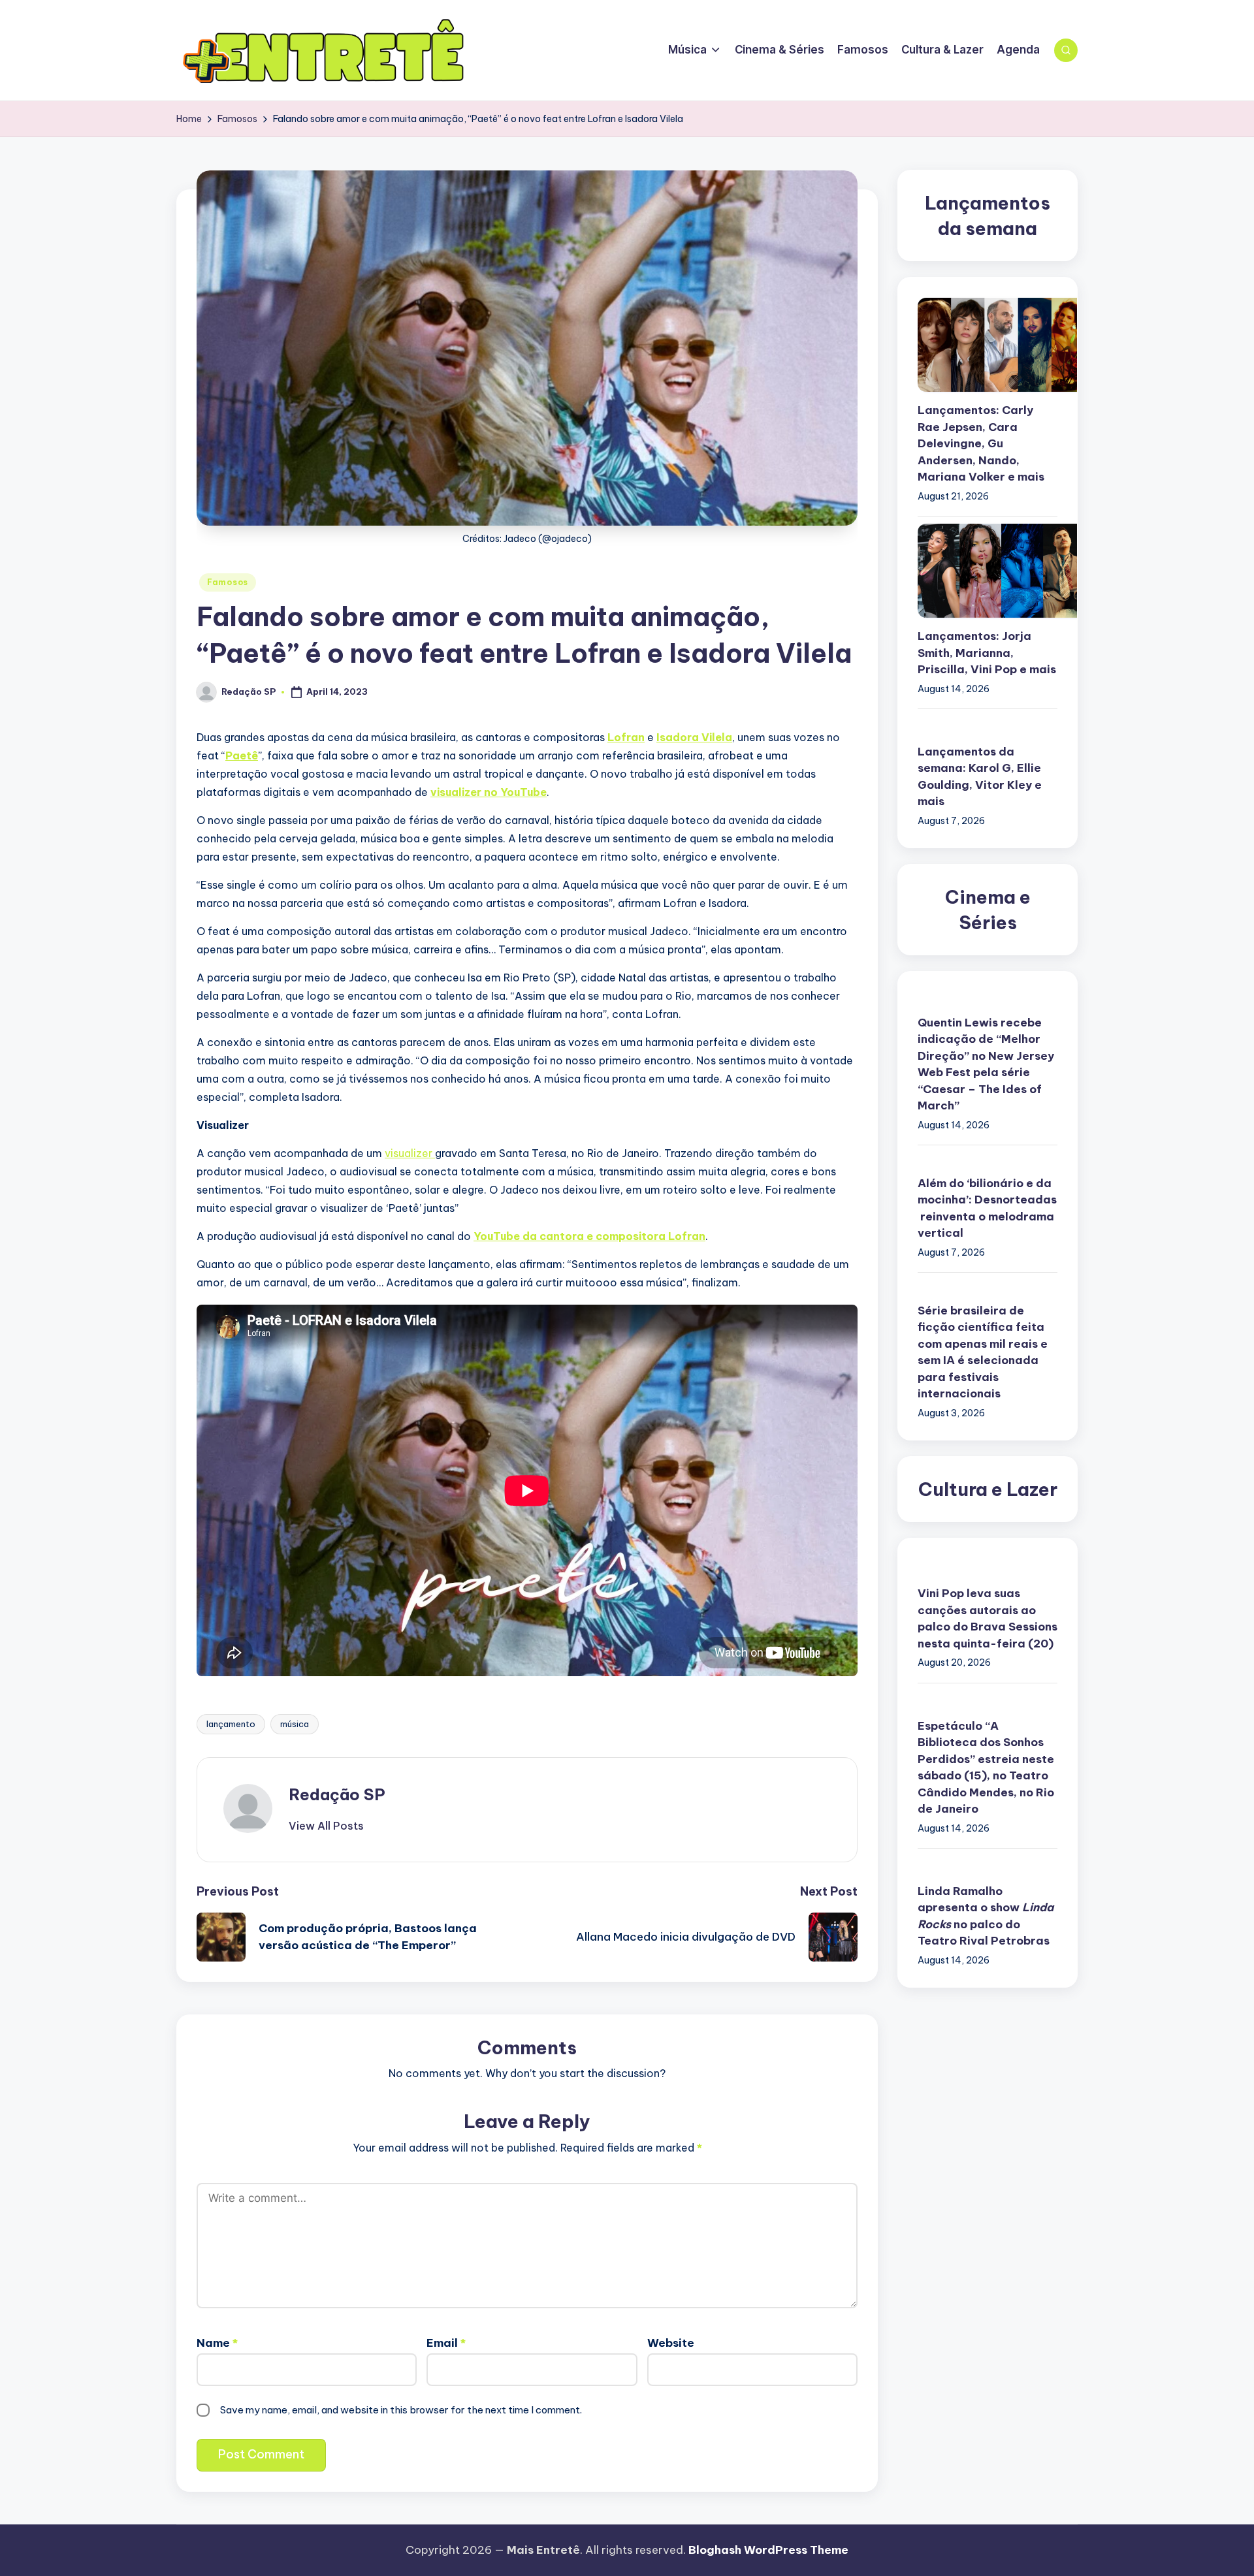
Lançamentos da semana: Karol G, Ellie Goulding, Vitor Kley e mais (980, 777)
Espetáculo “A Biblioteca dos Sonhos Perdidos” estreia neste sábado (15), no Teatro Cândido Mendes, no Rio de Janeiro (986, 1768)
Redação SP (337, 1794)
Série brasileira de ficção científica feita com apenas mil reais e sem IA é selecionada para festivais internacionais (983, 1353)
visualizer (410, 1153)
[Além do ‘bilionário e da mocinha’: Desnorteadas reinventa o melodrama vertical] (988, 1161)
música (295, 1724)
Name (217, 2343)
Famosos (228, 582)
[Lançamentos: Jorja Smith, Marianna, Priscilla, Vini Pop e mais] (988, 571)
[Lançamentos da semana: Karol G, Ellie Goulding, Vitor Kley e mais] (988, 725)
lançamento (231, 1724)
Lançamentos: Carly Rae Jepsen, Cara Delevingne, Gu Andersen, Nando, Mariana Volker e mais (981, 444)
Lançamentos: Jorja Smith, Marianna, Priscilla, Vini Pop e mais (987, 653)
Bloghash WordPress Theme (768, 2550)
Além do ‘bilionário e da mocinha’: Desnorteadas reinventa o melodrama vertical (987, 1209)
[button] (326, 1826)
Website (671, 2343)
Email (446, 2343)
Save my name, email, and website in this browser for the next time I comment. (401, 2410)
